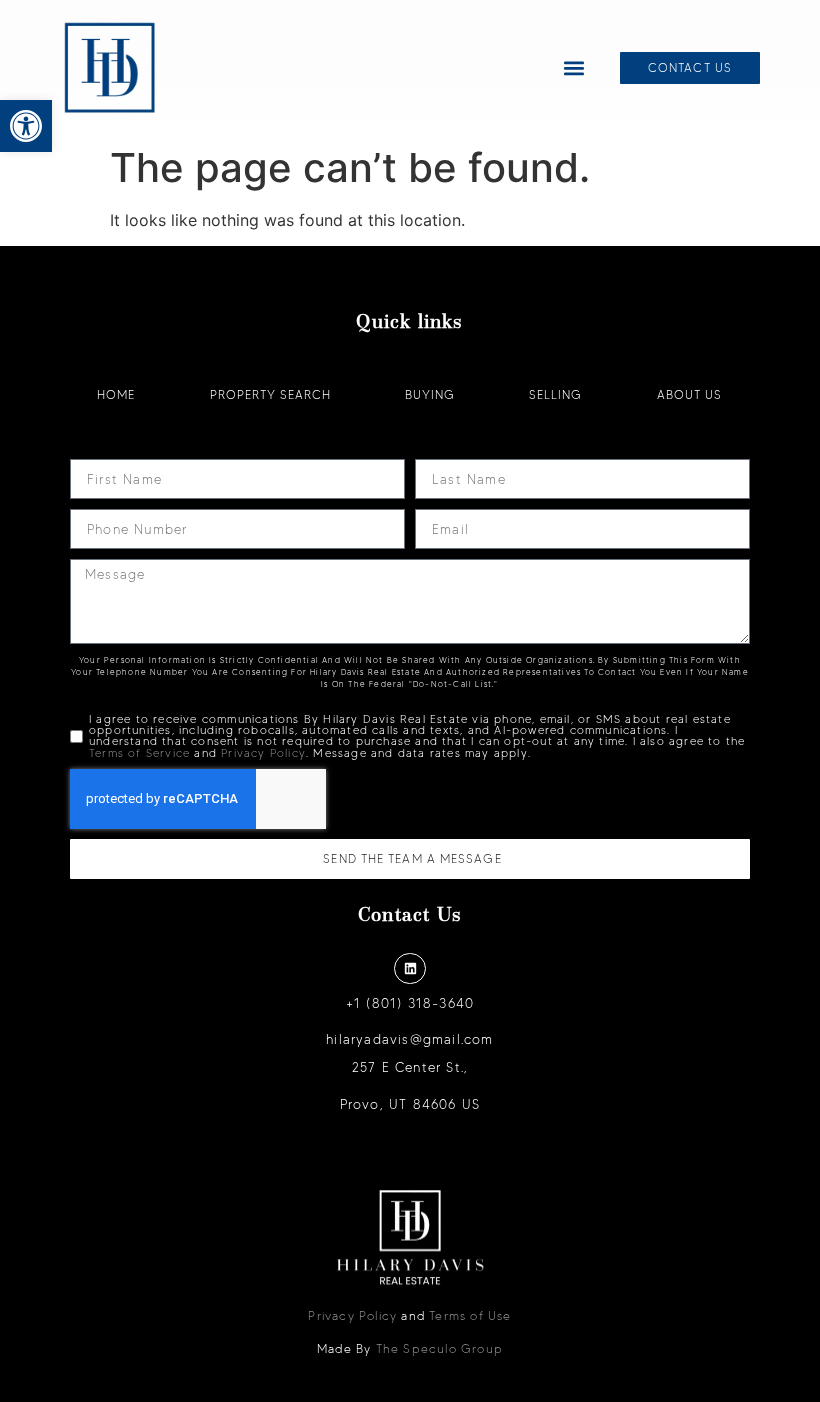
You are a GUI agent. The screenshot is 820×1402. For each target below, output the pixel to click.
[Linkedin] (409, 968)
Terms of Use (470, 1315)
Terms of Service (139, 753)
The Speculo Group (439, 1348)
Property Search (270, 394)
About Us (689, 394)
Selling (555, 394)
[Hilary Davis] (110, 68)
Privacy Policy (263, 753)
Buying (430, 394)
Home (116, 394)
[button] (26, 126)
